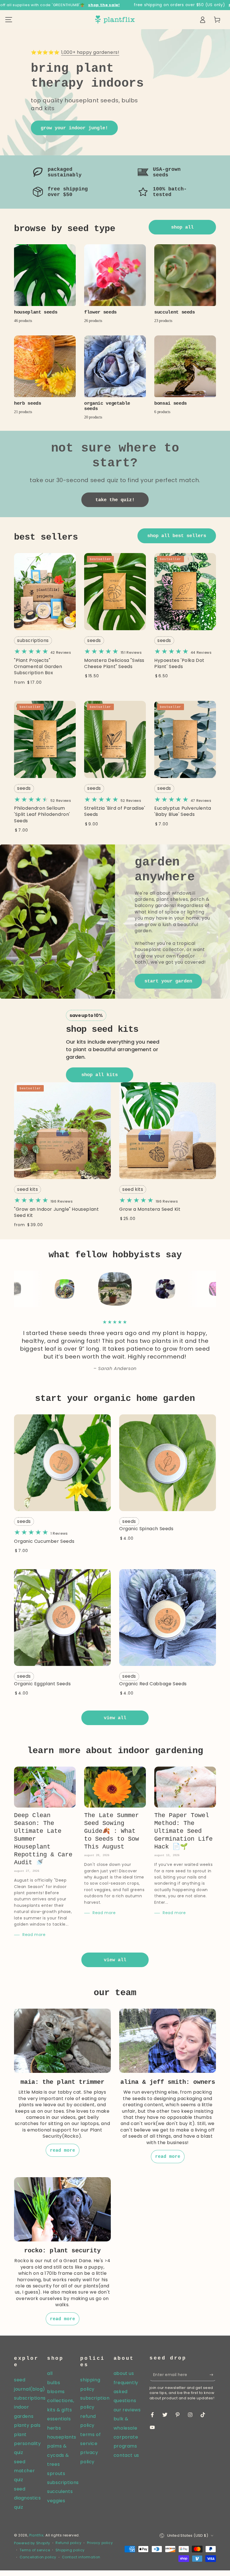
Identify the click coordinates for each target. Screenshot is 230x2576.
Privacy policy (100, 2543)
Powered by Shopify (32, 2543)
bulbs (54, 2383)
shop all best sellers (177, 536)
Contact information (81, 2557)
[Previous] (20, 1289)
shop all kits (100, 1075)
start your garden (168, 981)
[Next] (210, 1289)
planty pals (27, 2425)
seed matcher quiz (24, 2471)
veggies (56, 2501)
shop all (182, 227)
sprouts (56, 2473)
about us (124, 2373)
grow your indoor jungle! (74, 128)
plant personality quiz (27, 2444)
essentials (59, 2419)
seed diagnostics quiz (27, 2498)
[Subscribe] (213, 2375)
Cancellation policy (38, 2557)
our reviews (127, 2410)
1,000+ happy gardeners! (90, 52)
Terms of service (35, 2550)
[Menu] (9, 20)
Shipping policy (70, 2550)
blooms (56, 2392)
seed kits (27, 1189)
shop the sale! (104, 5)
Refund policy (68, 2543)
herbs (54, 2428)
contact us (126, 2455)
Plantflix (36, 2535)
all (50, 2373)
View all (115, 1718)
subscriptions (33, 640)
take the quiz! (115, 500)
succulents (60, 2491)
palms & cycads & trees (58, 2455)
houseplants (62, 2437)
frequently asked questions (126, 2392)
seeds (94, 640)
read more (63, 2151)
